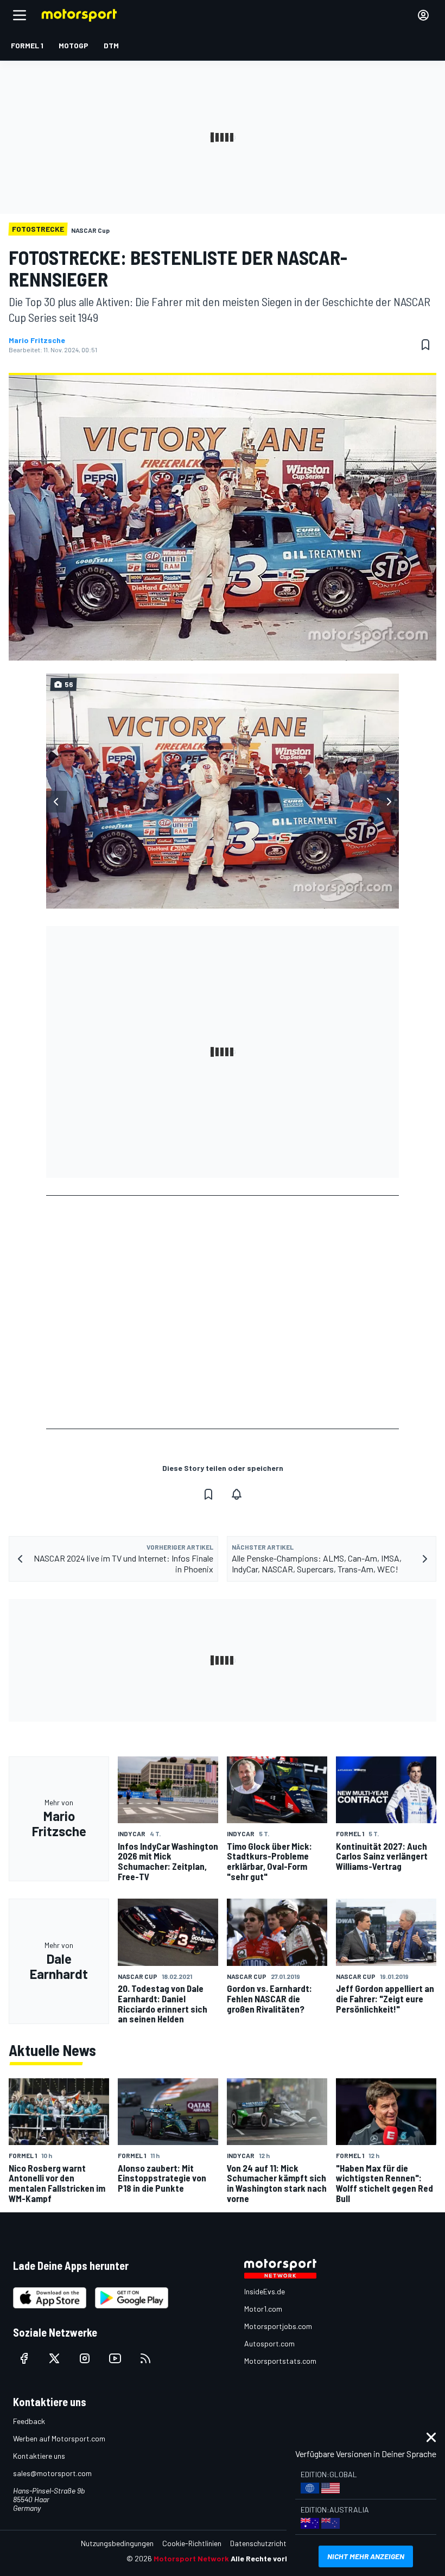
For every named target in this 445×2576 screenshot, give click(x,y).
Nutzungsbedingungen (117, 2543)
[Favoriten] (425, 345)
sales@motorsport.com (52, 2473)
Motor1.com (263, 2309)
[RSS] (145, 2358)
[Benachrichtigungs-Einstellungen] (237, 1494)
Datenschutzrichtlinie (265, 2543)
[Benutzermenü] (423, 15)
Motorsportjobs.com (278, 2326)
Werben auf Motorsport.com (59, 2438)
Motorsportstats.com (280, 2361)
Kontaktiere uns (39, 2456)
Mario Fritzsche (37, 340)
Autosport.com (269, 2343)
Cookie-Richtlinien (192, 2543)
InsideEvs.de (265, 2291)
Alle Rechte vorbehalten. (275, 2558)
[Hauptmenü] (20, 15)
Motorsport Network (191, 2558)
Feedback (29, 2421)
